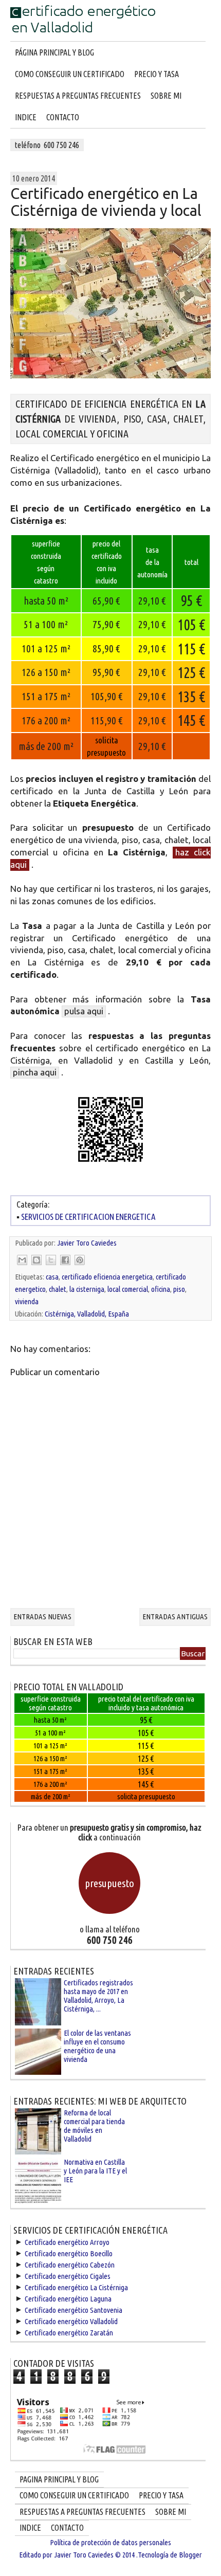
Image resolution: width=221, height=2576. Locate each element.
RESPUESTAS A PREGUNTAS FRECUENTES (78, 96)
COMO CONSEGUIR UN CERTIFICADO (70, 74)
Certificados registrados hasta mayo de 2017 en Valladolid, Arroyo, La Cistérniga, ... (98, 1996)
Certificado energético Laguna (68, 2299)
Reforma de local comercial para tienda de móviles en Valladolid (94, 2126)
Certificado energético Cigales (68, 2276)
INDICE (26, 117)
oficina (161, 1289)
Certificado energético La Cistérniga (76, 2287)
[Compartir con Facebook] (65, 1260)
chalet (58, 1289)
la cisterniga (87, 1289)
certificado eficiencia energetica (107, 1277)
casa (52, 1277)
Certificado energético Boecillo (69, 2253)
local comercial (128, 1289)
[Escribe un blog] (36, 1260)
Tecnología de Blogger (170, 2555)
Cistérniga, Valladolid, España (87, 1314)
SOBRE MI (166, 96)
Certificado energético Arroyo (67, 2242)
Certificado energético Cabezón (70, 2265)
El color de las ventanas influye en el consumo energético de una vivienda (97, 2046)
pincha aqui (35, 1072)
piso (179, 1289)
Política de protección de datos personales (110, 2542)
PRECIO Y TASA (156, 74)
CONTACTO (63, 117)
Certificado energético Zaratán (69, 2333)
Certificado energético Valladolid (71, 2321)
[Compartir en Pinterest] (80, 1260)
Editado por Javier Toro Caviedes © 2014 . (78, 2555)
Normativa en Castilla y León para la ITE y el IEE (95, 2171)
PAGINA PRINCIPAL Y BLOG (59, 2479)
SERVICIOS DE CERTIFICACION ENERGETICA (88, 1217)
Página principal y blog (54, 52)
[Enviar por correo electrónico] (22, 1260)
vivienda (27, 1301)
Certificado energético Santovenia (73, 2310)
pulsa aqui (84, 1011)
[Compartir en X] (51, 1260)
